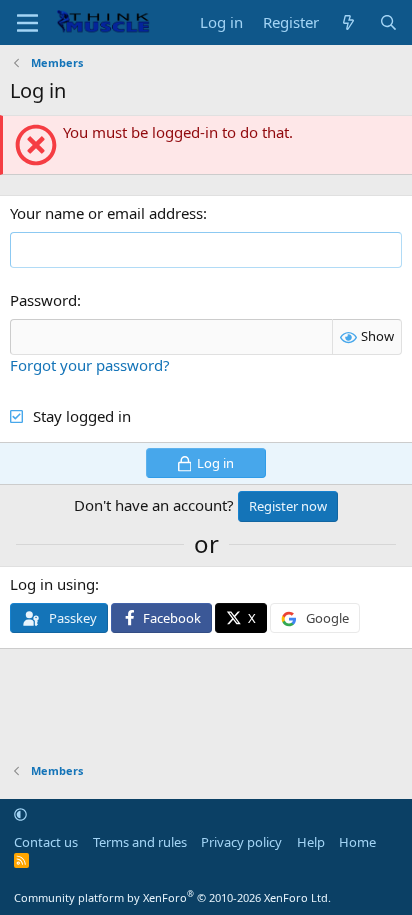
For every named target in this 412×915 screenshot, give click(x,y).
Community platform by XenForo (172, 897)
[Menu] (27, 23)
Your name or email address (106, 213)
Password (43, 300)
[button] (20, 814)
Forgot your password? (90, 365)
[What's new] (348, 22)
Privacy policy (241, 842)
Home (357, 842)
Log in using (52, 584)
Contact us (46, 842)
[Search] (388, 22)
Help (311, 842)
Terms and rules (140, 842)
